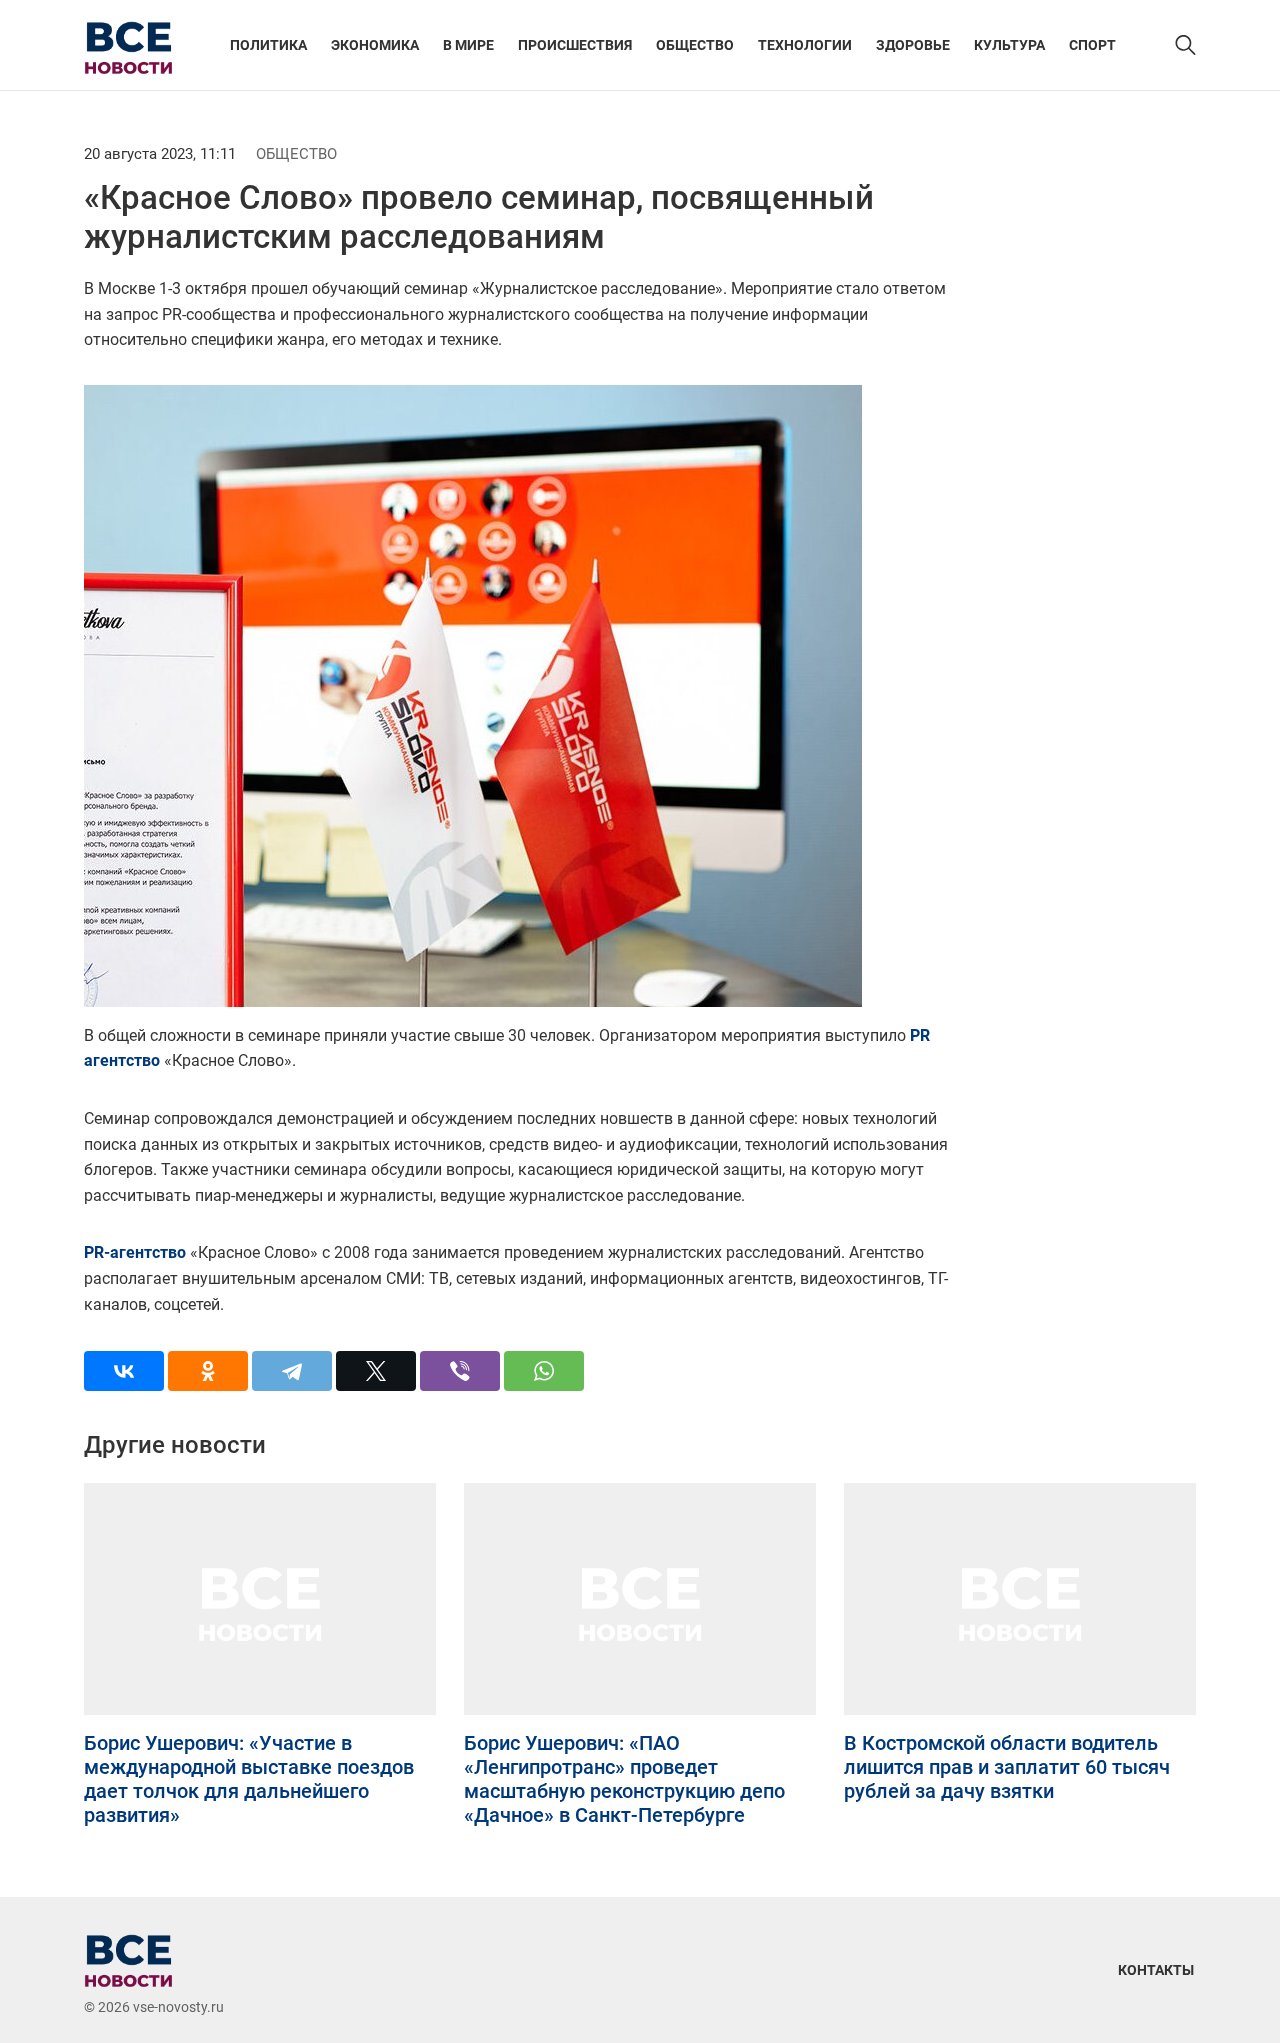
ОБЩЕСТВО (695, 45)
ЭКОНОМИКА (375, 45)
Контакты (1156, 1970)
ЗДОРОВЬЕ (913, 45)
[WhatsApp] (544, 1371)
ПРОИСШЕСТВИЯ (575, 45)
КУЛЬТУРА (1009, 45)
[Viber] (460, 1371)
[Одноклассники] (208, 1371)
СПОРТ (1092, 45)
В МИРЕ (468, 45)
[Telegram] (292, 1371)
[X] (376, 1371)
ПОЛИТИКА (268, 45)
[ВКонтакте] (124, 1371)
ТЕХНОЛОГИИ (805, 45)
